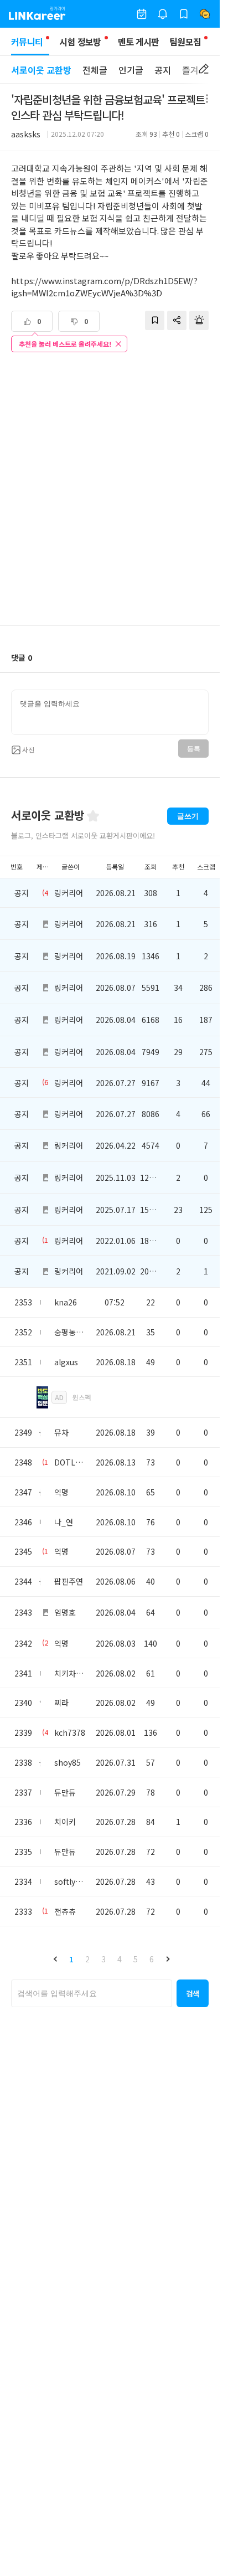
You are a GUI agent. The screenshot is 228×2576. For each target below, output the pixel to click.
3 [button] (103, 1959)
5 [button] (136, 1959)
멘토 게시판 (139, 42)
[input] (110, 712)
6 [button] (152, 1959)
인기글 (131, 70)
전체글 (95, 70)
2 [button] (87, 1959)
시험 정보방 (80, 42)
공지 (163, 70)
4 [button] (120, 1959)
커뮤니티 (27, 42)
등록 (193, 749)
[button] (55, 1959)
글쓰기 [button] (188, 816)
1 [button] (71, 1959)
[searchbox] (92, 1993)
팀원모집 (185, 42)
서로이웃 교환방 (41, 70)
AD (59, 1397)
